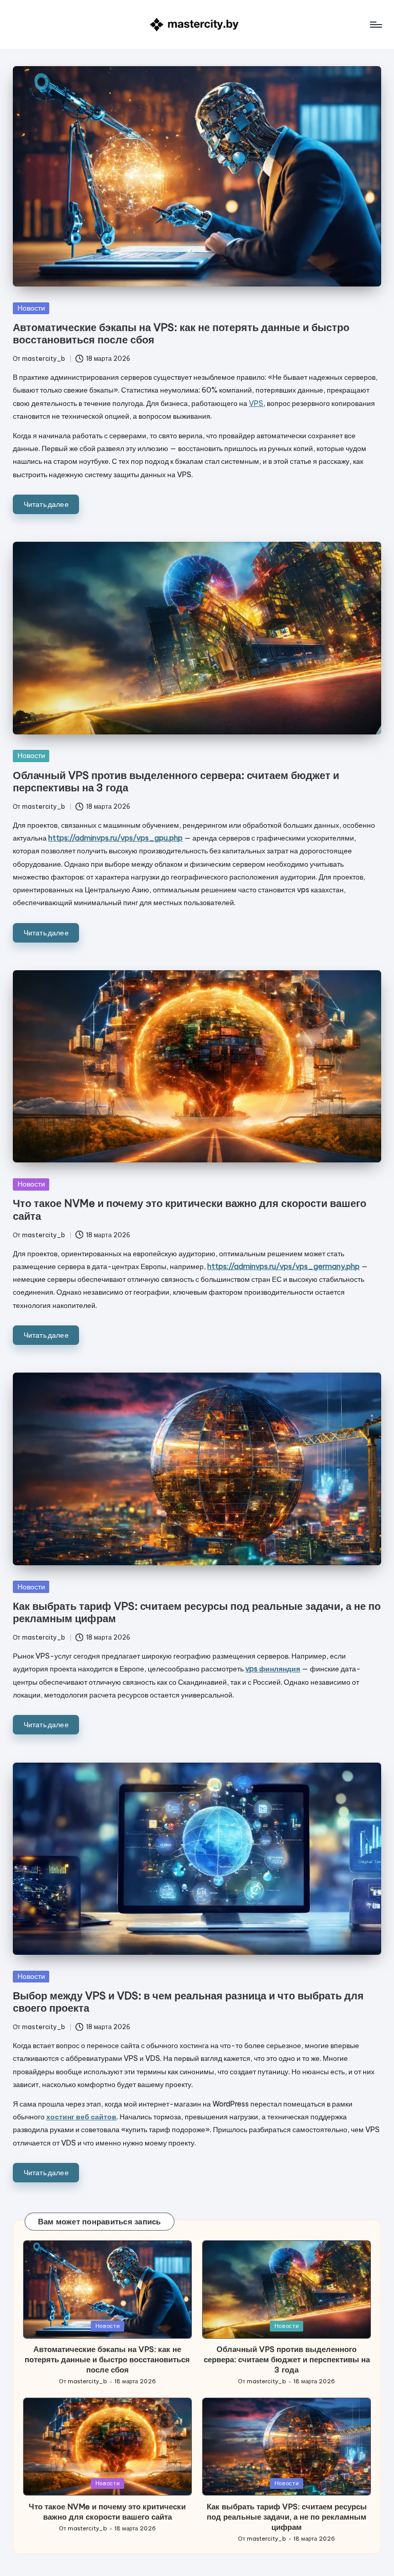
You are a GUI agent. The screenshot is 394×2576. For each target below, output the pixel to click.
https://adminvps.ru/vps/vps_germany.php (283, 1266)
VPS (256, 403)
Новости (31, 308)
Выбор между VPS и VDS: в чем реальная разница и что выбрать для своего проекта (188, 2002)
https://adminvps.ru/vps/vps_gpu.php (115, 838)
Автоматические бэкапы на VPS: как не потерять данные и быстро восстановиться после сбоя (181, 333)
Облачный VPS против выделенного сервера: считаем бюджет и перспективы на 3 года (176, 781)
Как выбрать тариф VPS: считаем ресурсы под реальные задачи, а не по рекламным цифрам (197, 1612)
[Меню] (375, 25)
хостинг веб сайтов (81, 2117)
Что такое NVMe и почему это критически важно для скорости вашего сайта (190, 1209)
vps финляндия (273, 1669)
